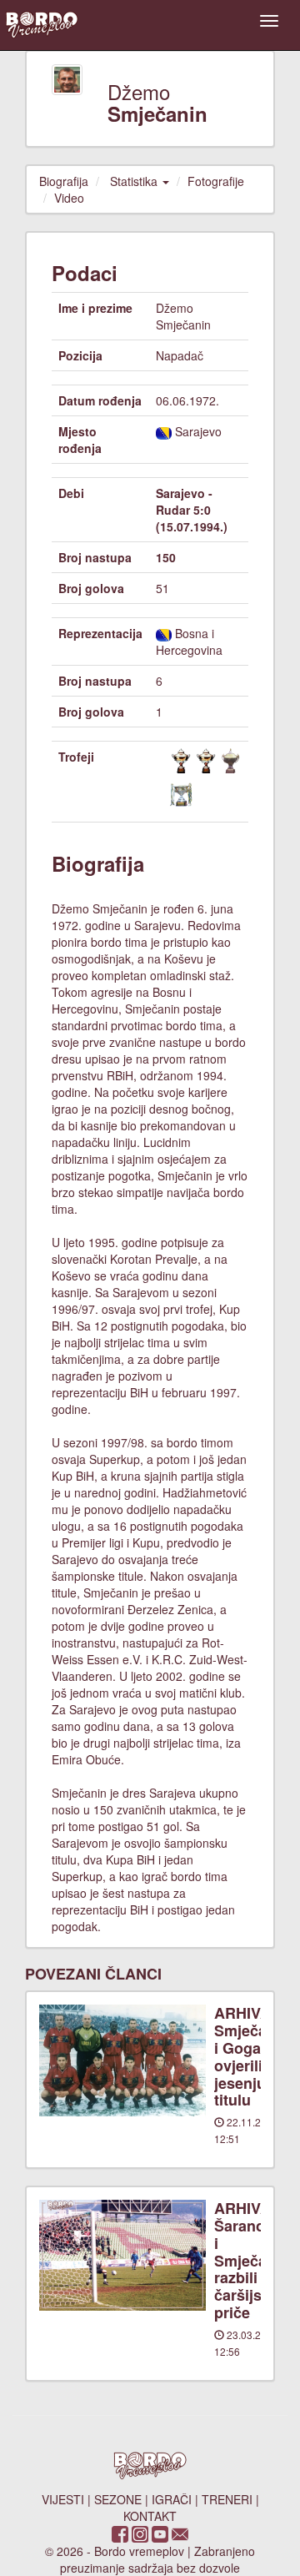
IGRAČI (172, 2499)
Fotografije (216, 181)
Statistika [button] (135, 181)
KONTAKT (150, 2516)
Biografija (64, 181)
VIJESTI (63, 2499)
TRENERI (227, 2499)
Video (69, 198)
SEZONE (118, 2499)
